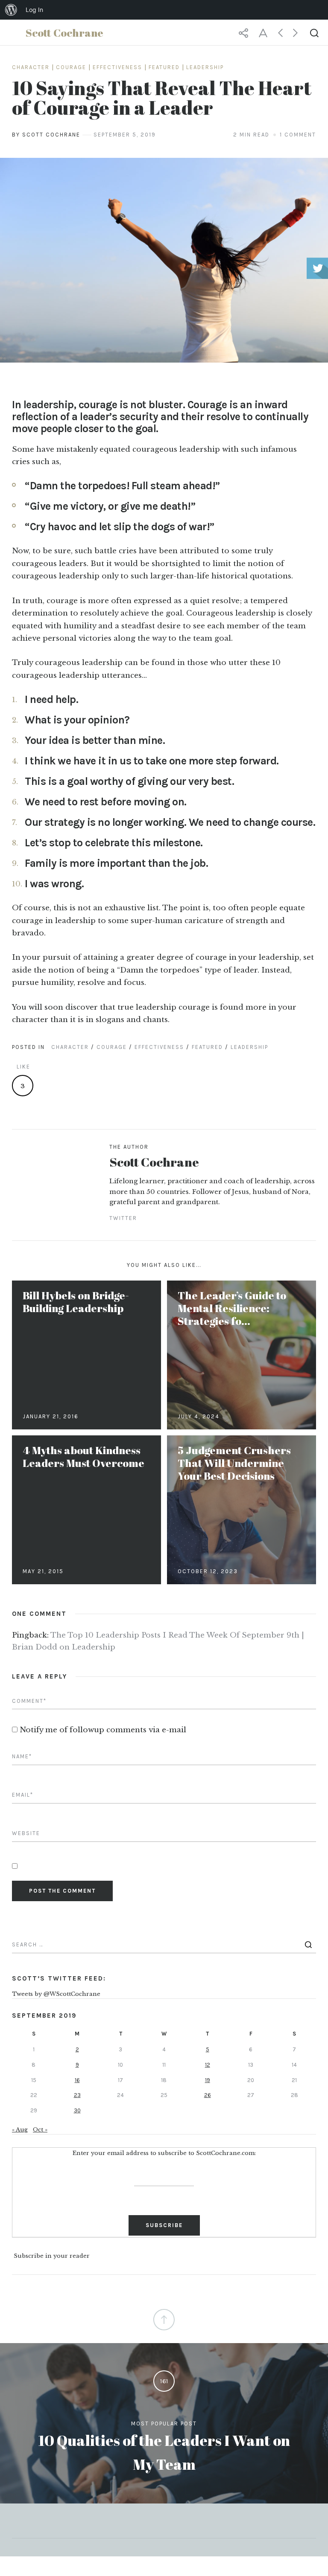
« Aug (20, 2130)
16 (77, 2080)
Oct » (40, 2130)
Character (31, 67)
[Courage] (164, 260)
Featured (164, 67)
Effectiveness (117, 67)
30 (77, 2110)
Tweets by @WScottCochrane (56, 1994)
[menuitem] (11, 10)
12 (208, 2065)
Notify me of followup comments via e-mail (103, 1730)
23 (77, 2095)
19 (208, 2080)
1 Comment (298, 135)
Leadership (205, 67)
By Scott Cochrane (46, 135)
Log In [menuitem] (34, 10)
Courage (71, 67)
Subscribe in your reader (52, 2256)
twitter (123, 1218)
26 (208, 2095)
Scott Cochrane (154, 1162)
